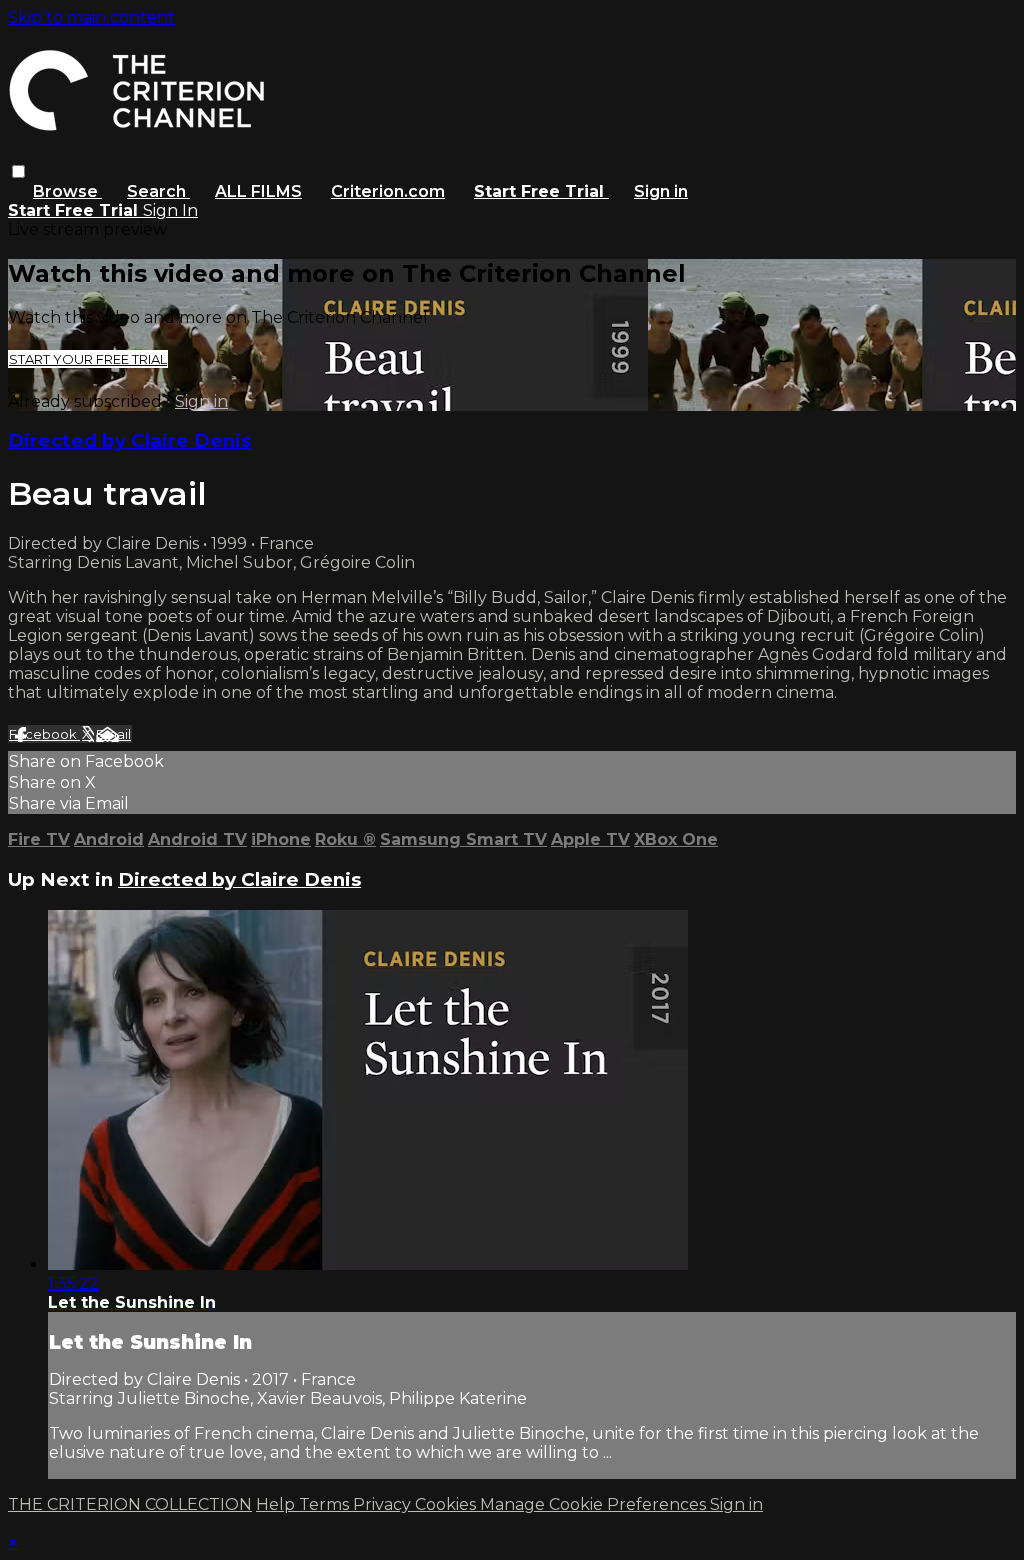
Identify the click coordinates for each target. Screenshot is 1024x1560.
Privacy (384, 1504)
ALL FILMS (258, 191)
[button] (18, 171)
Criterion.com (388, 191)
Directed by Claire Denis (129, 440)
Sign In (170, 210)
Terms (326, 1504)
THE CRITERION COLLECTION (130, 1504)
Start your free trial (88, 359)
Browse (67, 191)
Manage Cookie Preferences (595, 1504)
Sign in (661, 191)
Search (158, 191)
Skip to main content (91, 17)
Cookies (447, 1504)
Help (277, 1504)
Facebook (44, 734)
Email (113, 734)
